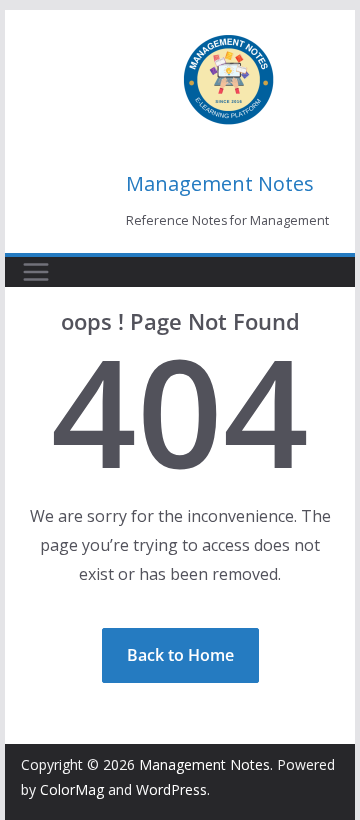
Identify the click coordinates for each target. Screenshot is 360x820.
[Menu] (36, 272)
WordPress (171, 789)
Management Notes (220, 183)
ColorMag (72, 789)
